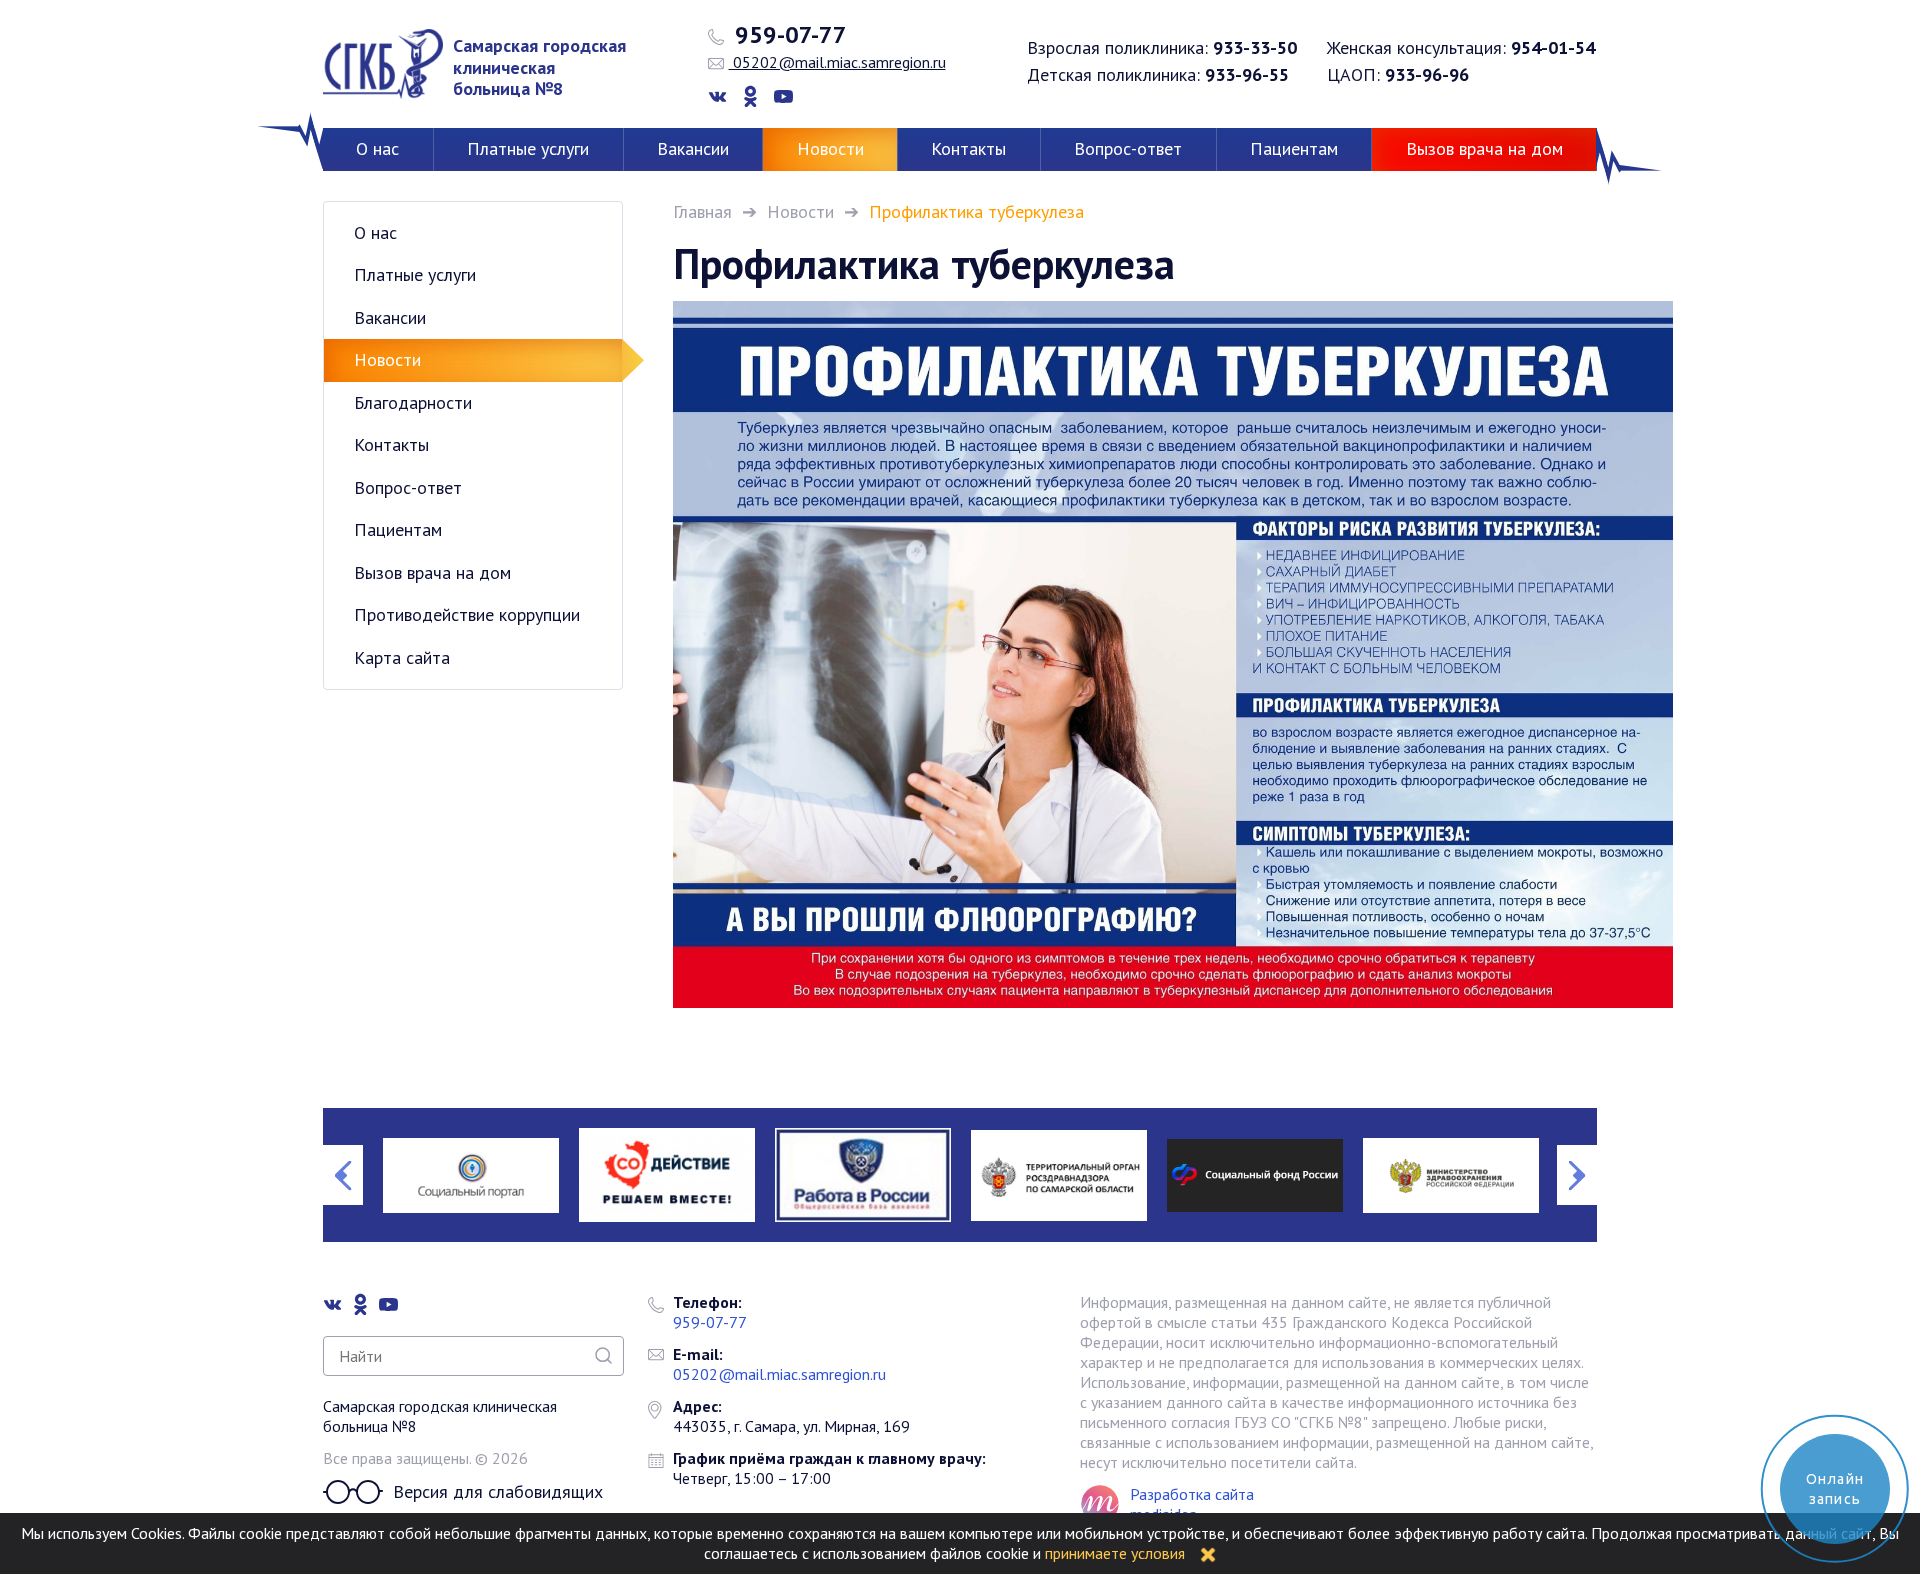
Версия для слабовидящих (498, 1491)
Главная (702, 211)
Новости (830, 148)
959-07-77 (788, 35)
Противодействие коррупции (467, 614)
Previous (343, 1175)
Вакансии (693, 148)
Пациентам (1294, 148)
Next (1577, 1175)
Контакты (968, 148)
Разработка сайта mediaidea (1192, 1504)
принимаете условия (1115, 1553)
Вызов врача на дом (1484, 148)
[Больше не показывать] (1208, 1553)
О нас (377, 148)
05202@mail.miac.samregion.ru (837, 62)
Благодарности (413, 402)
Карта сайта (402, 657)
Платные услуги (528, 148)
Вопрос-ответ (1128, 148)
